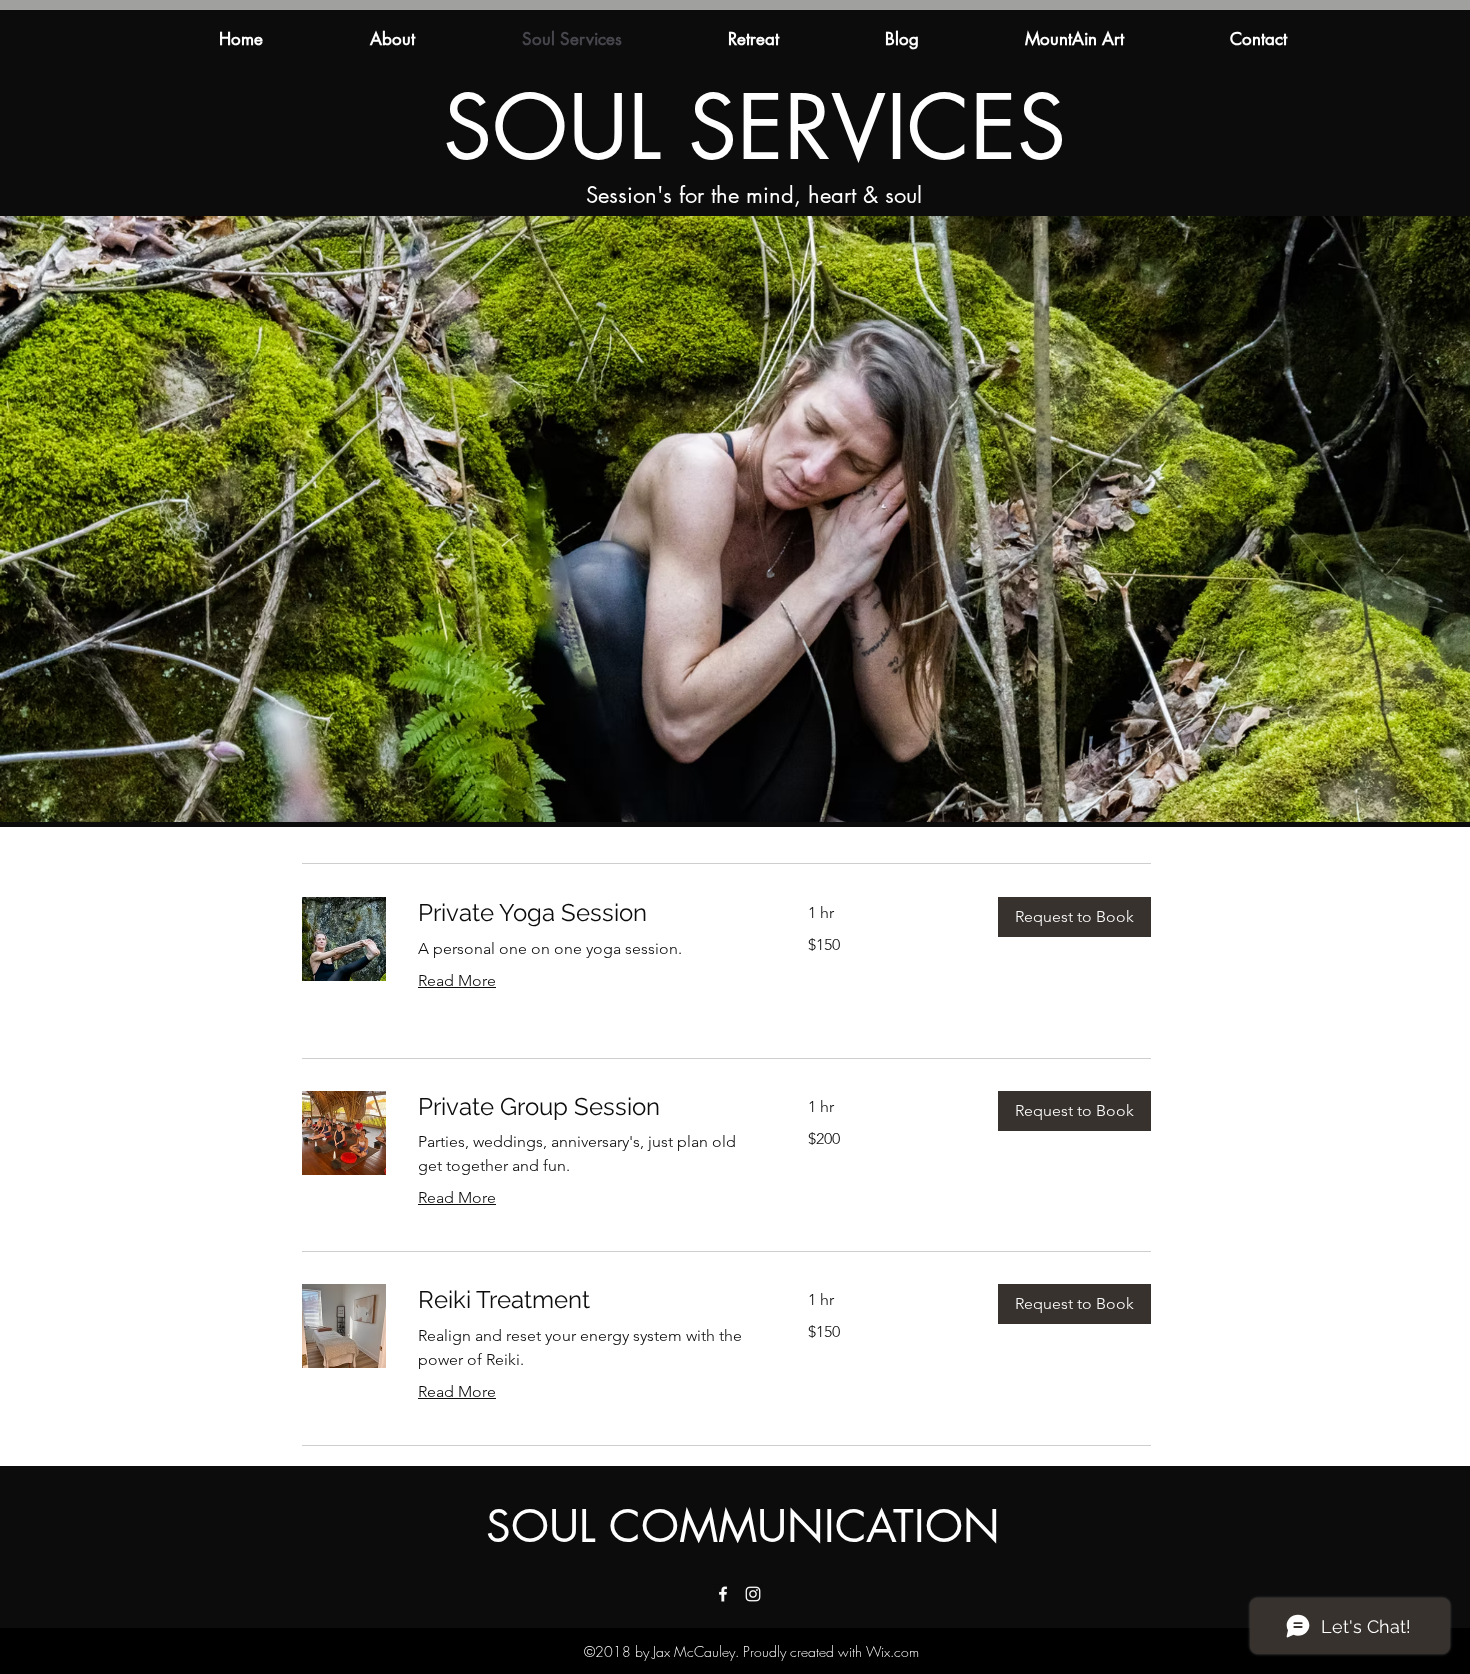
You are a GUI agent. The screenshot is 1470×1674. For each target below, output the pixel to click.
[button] (1074, 917)
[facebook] (723, 1594)
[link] (589, 913)
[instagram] (753, 1594)
